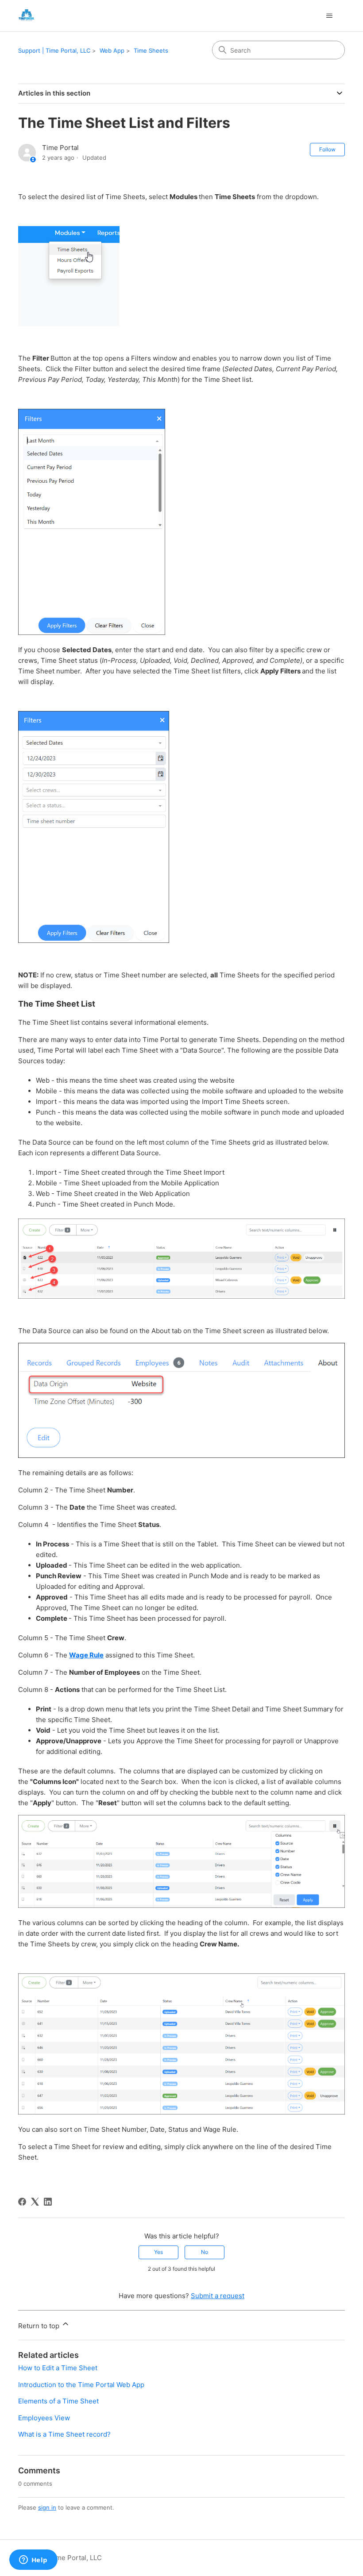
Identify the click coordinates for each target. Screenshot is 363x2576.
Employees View (44, 2418)
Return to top (40, 2326)
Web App (112, 50)
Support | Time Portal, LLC (54, 50)
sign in (47, 2507)
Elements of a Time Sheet (58, 2401)
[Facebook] (22, 2202)
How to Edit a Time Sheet (58, 2368)
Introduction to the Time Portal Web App (81, 2385)
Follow (327, 149)
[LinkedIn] (48, 2202)
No (205, 2252)
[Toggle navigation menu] (329, 16)
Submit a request (218, 2296)
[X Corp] (35, 2202)
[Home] (26, 16)
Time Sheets (151, 50)
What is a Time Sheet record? (64, 2434)
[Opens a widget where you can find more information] (33, 2561)
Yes (158, 2252)
